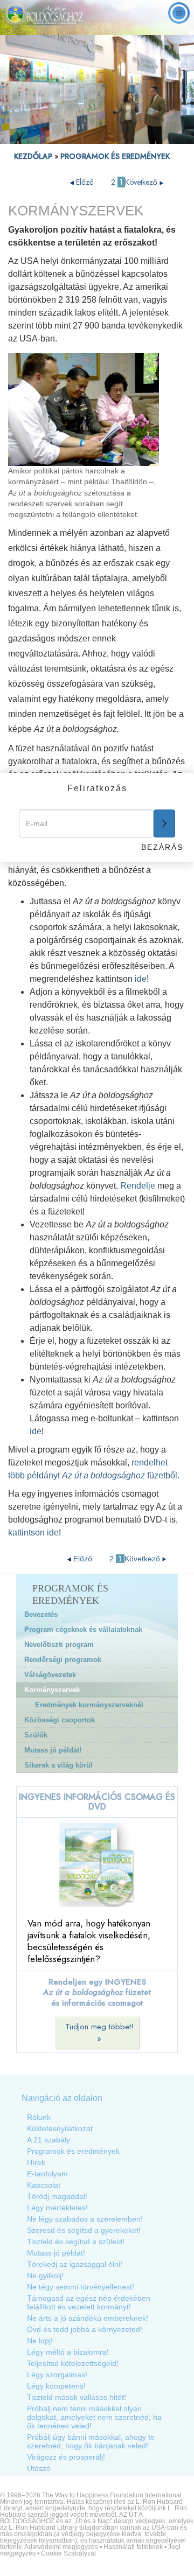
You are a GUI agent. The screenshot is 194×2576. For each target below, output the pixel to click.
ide (141, 979)
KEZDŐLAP (33, 156)
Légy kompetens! (56, 2386)
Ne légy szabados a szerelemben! (85, 2219)
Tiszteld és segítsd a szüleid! (76, 2242)
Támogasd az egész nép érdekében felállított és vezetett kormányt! (89, 2302)
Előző (85, 182)
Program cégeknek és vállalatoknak (83, 1629)
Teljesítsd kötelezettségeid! (73, 2363)
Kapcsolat (44, 2185)
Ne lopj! (40, 2341)
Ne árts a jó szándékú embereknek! (88, 2318)
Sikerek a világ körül (58, 1765)
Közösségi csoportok (60, 1720)
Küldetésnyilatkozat (60, 2128)
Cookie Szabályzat (68, 2553)
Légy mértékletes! (57, 2208)
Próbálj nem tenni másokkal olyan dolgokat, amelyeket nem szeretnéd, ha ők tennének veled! (94, 2417)
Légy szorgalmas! (57, 2375)
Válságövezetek (50, 1675)
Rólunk (39, 2117)
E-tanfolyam (47, 2174)
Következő (142, 182)
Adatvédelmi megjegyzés (61, 2547)
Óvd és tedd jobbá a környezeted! (85, 2329)
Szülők (36, 1735)
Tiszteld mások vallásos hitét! (77, 2397)
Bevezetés (41, 1614)
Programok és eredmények (73, 2151)
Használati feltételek (133, 2547)
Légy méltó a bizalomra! (68, 2352)
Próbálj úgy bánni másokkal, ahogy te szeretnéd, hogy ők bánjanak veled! (91, 2441)
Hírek (36, 2162)
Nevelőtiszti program (59, 1645)
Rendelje (138, 1186)
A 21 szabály (48, 2140)
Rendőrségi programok (63, 1660)
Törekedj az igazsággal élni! (75, 2264)
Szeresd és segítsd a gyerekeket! (84, 2230)
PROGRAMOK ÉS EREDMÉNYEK (115, 156)
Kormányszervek (52, 1690)
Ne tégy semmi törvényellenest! (81, 2287)
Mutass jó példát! (53, 1750)
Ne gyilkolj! (45, 2275)
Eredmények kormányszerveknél (89, 1705)
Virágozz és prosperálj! (66, 2457)
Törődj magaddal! (57, 2196)
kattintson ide (33, 1533)
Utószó (39, 2468)
